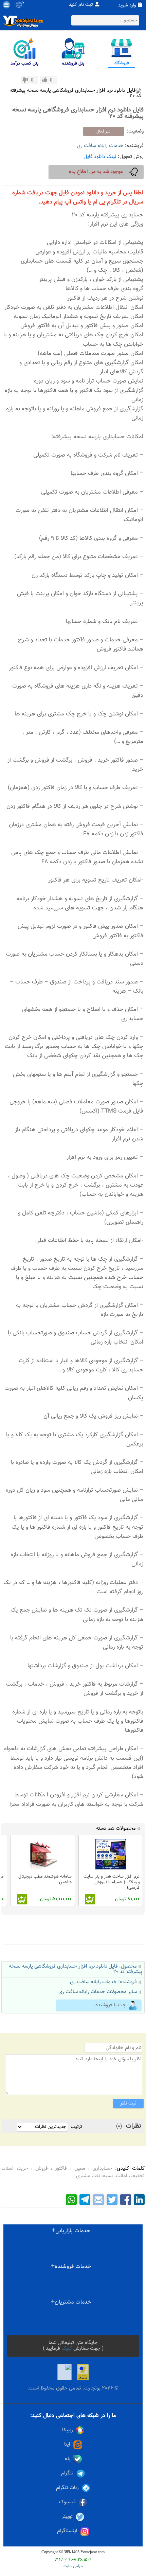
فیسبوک (67, 2502)
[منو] (6, 5)
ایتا (67, 2444)
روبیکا (68, 2430)
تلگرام (67, 2473)
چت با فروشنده (111, 2005)
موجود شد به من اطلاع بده (96, 172)
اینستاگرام (67, 2531)
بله (67, 2459)
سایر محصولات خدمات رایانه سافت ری (98, 1992)
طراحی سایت (73, 2566)
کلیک (67, 2349)
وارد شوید (127, 5)
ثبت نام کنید (81, 5)
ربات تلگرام (67, 2488)
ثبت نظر (128, 2103)
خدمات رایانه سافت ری (100, 146)
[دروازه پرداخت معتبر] (83, 2372)
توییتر (67, 2517)
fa (23, 3)
